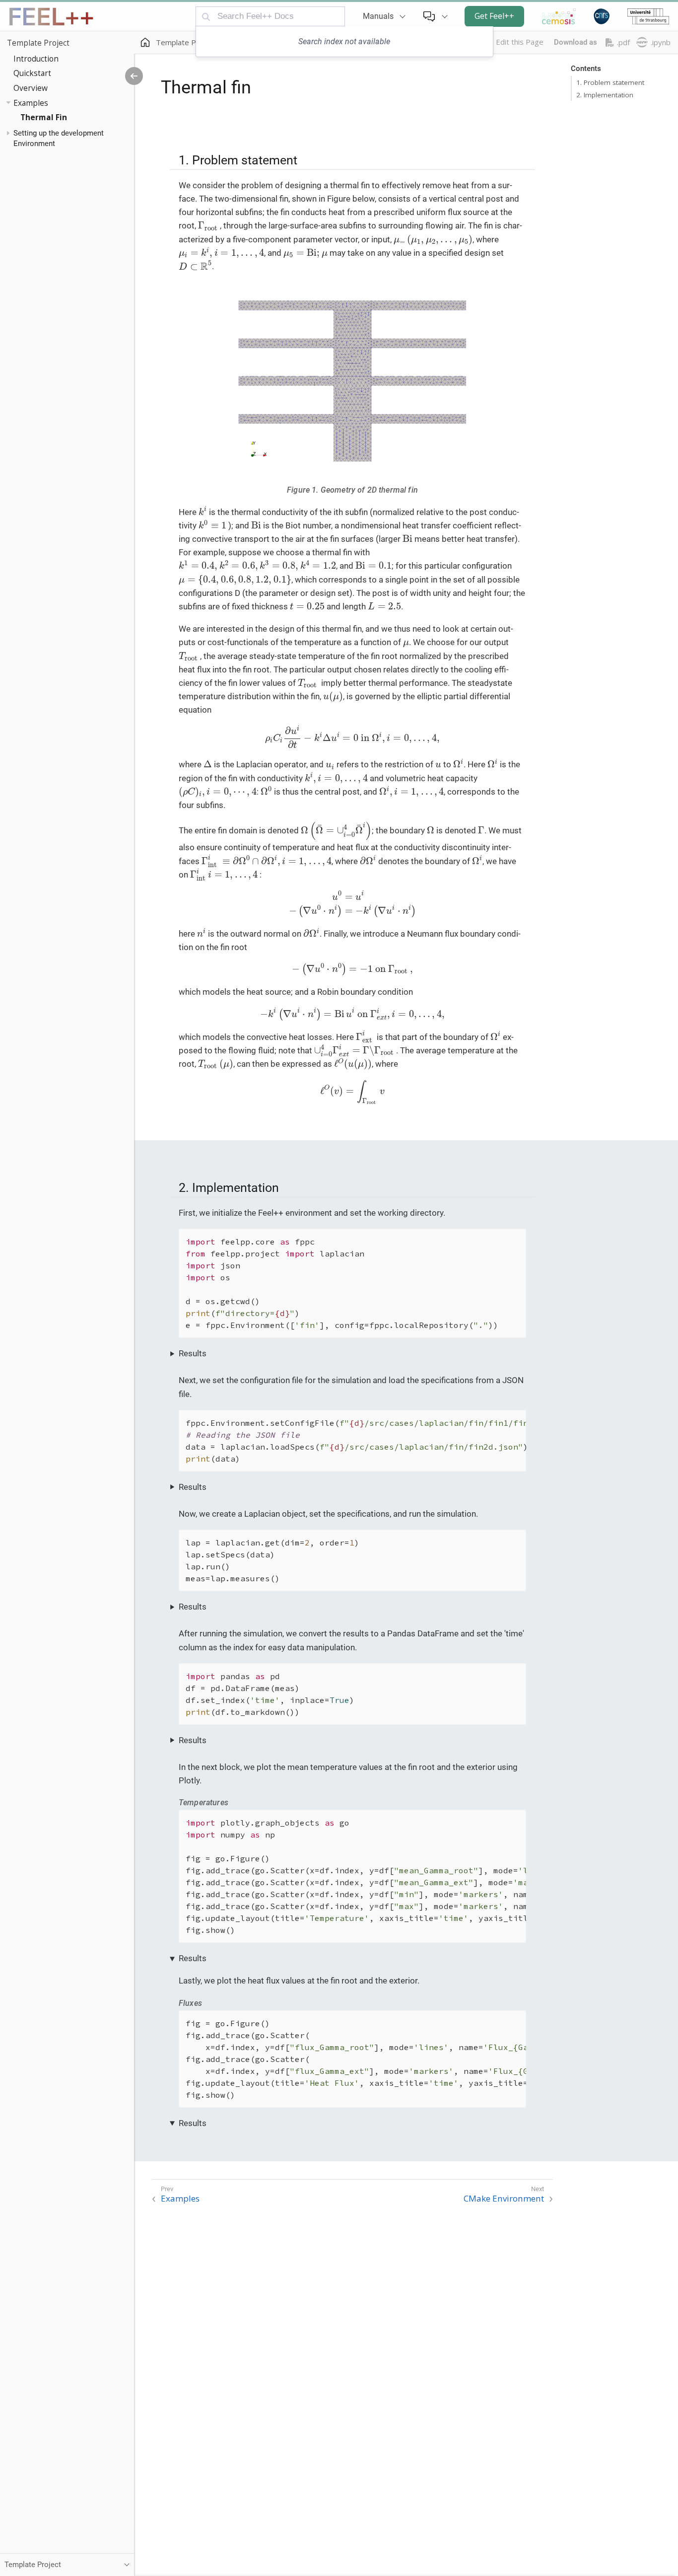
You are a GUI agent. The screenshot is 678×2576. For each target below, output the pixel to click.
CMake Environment (504, 2199)
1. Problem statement (610, 82)
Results (193, 1353)
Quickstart (32, 73)
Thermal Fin (44, 117)
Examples (31, 102)
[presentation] (209, 226)
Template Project (38, 43)
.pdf (623, 42)
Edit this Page (520, 42)
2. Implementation (605, 95)
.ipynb (661, 42)
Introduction (36, 58)
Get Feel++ (494, 16)
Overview (31, 88)
